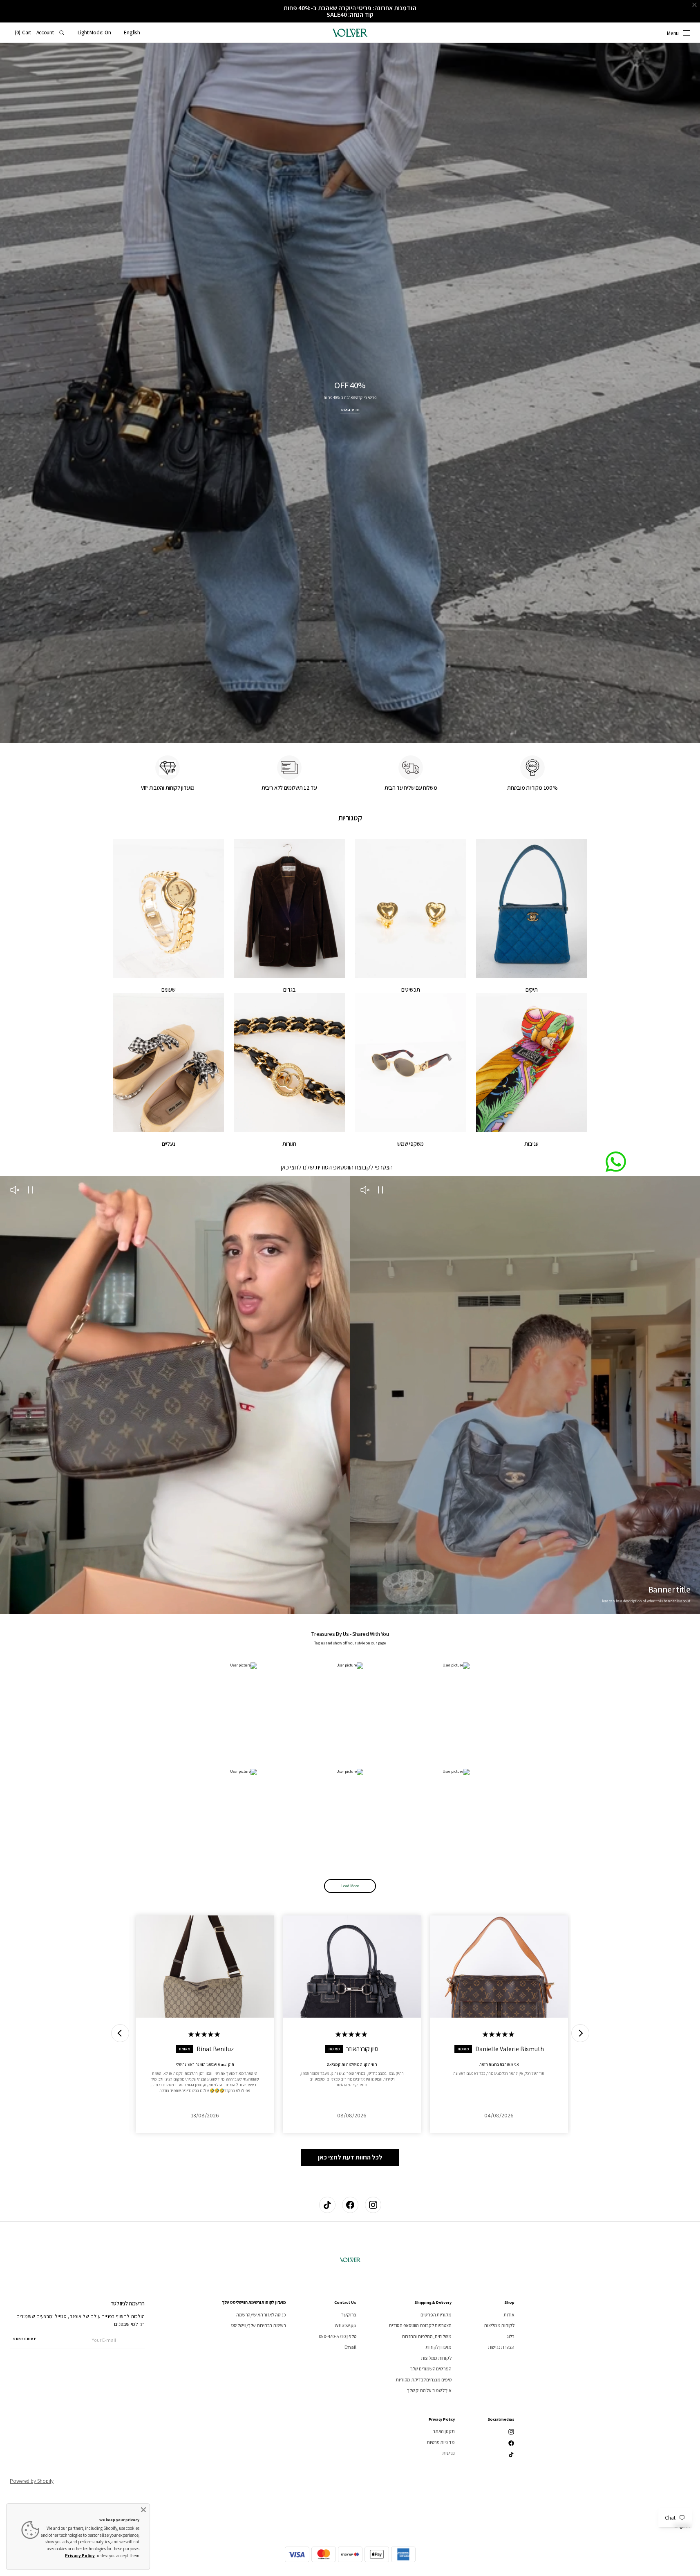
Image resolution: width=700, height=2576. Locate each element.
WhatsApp (345, 2325)
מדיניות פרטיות (441, 2442)
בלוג (511, 2336)
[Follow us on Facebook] (350, 2205)
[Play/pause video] (381, 1191)
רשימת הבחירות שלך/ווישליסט (259, 2325)
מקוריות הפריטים (436, 2315)
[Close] (143, 2510)
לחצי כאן (291, 1167)
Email (350, 2347)
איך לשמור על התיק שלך (429, 2390)
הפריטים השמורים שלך (431, 2369)
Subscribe (25, 2339)
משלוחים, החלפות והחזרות (426, 2336)
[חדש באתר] (350, 393)
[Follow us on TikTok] (327, 2205)
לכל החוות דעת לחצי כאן (350, 2157)
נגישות (448, 2453)
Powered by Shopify (32, 2481)
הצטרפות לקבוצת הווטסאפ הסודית (420, 2325)
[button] (132, 33)
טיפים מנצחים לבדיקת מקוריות (424, 2380)
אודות (509, 2315)
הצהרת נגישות (501, 2347)
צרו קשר (349, 2315)
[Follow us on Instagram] (373, 2205)
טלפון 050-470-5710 (338, 2336)
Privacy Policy (80, 2556)
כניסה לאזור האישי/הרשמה (261, 2315)
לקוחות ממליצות (499, 2325)
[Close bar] (695, 5)
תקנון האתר (444, 2431)
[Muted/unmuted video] (365, 1191)
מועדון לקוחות (438, 2347)
